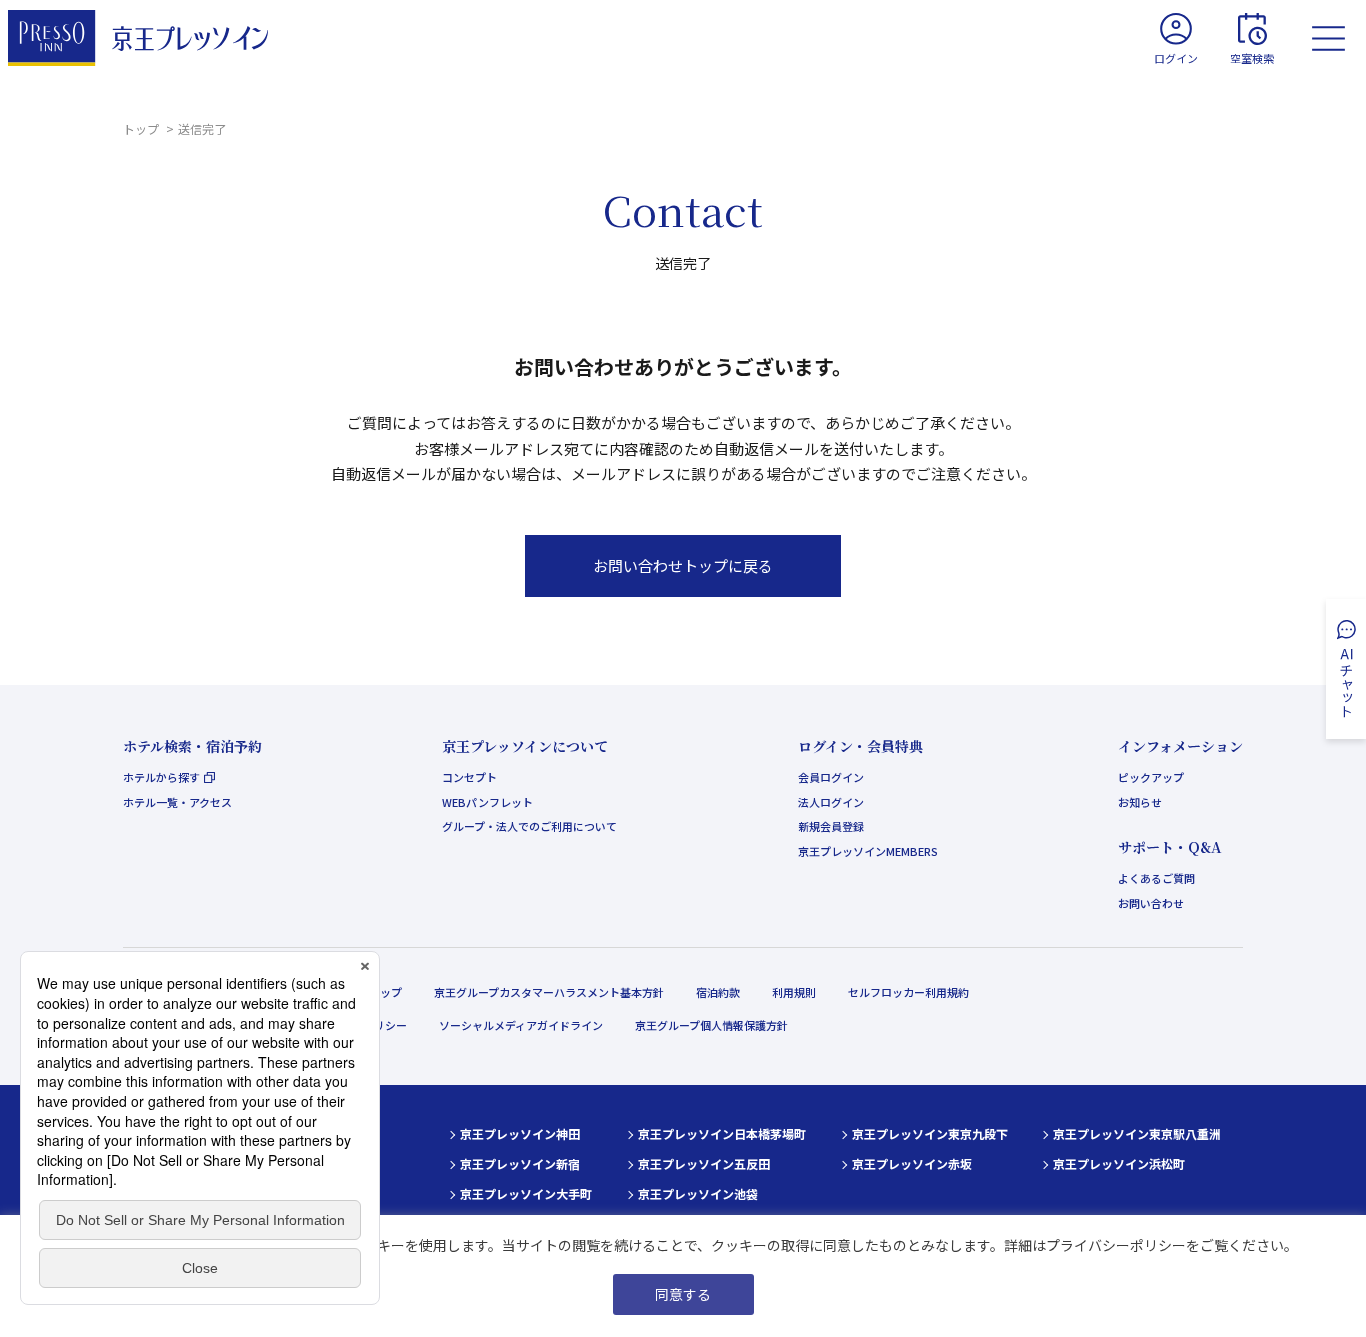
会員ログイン (831, 777)
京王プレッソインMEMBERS (868, 851)
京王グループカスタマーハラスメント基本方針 (549, 992)
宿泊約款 (718, 992)
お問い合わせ (1151, 903)
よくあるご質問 (1156, 878)
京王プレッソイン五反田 (704, 1163)
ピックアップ (1151, 777)
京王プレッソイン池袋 (698, 1193)
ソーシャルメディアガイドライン (521, 1025)
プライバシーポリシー (1116, 1245)
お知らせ (1140, 802)
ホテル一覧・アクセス (177, 802)
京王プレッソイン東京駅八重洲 (1137, 1133)
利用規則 (794, 992)
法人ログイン (831, 802)
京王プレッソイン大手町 (526, 1193)
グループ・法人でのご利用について (529, 826)
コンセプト (469, 777)
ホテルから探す (161, 777)
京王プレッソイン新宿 (520, 1163)
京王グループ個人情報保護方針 (711, 1025)
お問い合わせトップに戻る (683, 565)
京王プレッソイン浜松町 (1119, 1163)
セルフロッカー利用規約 (908, 992)
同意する (683, 1294)
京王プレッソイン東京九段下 (930, 1133)
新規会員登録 (831, 826)
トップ (142, 128)
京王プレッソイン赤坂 (912, 1163)
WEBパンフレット (487, 802)
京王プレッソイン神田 (520, 1133)
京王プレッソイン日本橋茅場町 (722, 1133)
